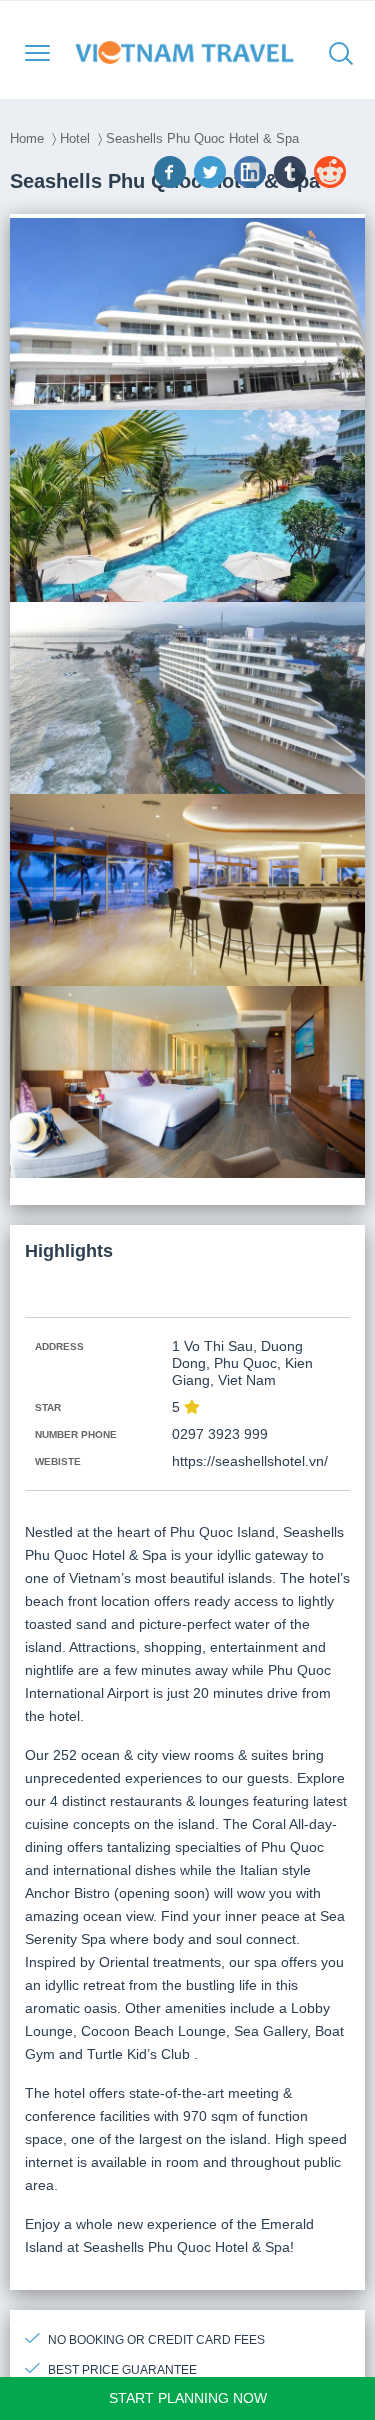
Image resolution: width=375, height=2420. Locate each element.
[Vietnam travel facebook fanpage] (172, 183)
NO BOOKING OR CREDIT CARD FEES (156, 2340)
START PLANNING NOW (188, 2398)
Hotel (75, 138)
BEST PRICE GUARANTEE (122, 2370)
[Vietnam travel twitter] (212, 183)
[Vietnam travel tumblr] (292, 183)
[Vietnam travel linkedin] (252, 183)
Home (27, 138)
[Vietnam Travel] (190, 52)
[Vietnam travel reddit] (332, 183)
